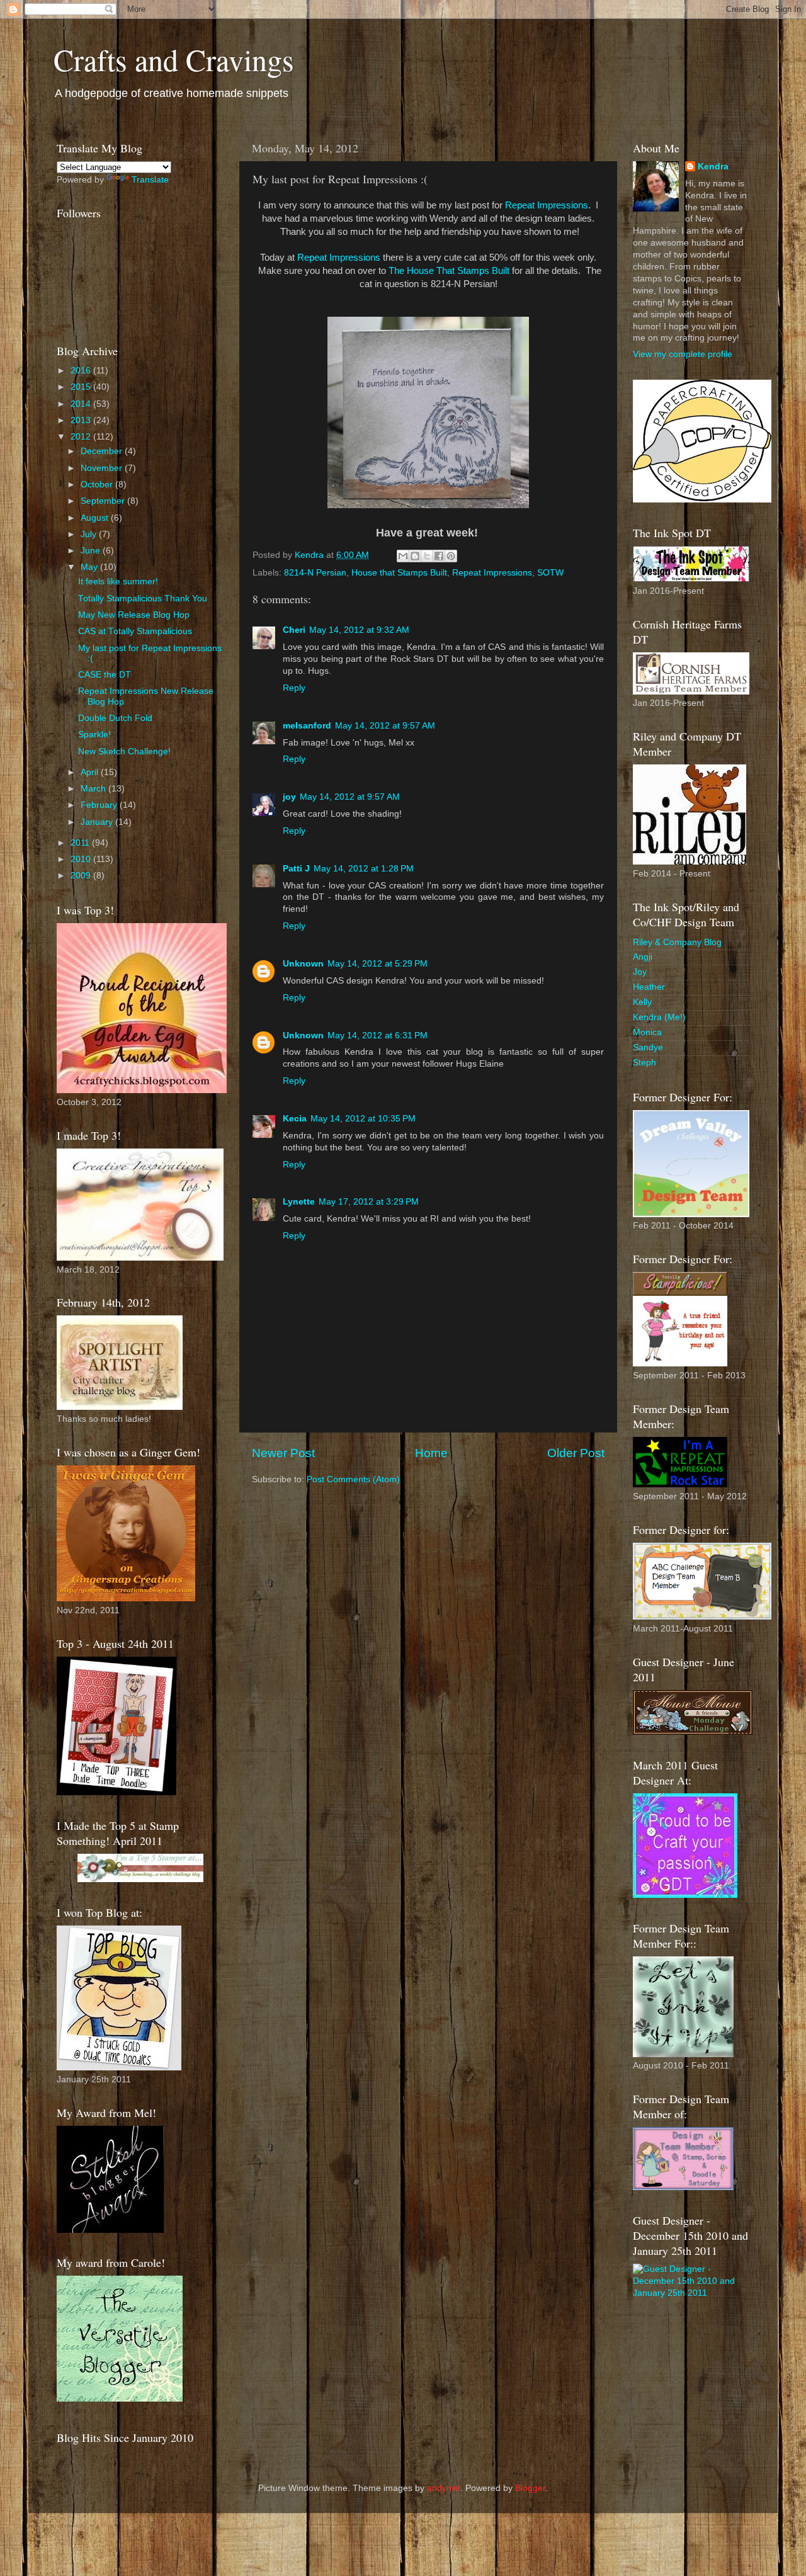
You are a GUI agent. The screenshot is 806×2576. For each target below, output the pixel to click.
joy (289, 797)
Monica (647, 1032)
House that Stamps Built (399, 573)
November (103, 468)
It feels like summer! (118, 582)
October (98, 485)
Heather (649, 987)
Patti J (296, 869)
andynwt (444, 2488)
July (90, 534)
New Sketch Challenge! (124, 752)
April (91, 772)
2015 (82, 387)
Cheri (294, 630)
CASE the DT (105, 675)
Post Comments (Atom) (353, 1479)
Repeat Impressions (547, 205)
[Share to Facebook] (439, 556)
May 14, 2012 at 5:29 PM (377, 964)
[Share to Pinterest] (451, 556)
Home (431, 1453)
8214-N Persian (315, 573)
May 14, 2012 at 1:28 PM (364, 869)
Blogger (530, 2488)
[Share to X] (427, 556)
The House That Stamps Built (449, 271)
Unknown (303, 964)
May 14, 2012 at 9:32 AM (359, 630)
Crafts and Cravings (174, 59)
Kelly (642, 1002)
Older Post (576, 1453)
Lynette (299, 1202)
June (92, 551)
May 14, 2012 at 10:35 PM (363, 1119)
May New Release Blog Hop (134, 615)
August (96, 518)
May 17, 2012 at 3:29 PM (369, 1202)
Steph (644, 1063)
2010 (82, 859)
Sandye (648, 1047)
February (100, 805)
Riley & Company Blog (677, 942)
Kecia (295, 1119)
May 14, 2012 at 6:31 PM (377, 1036)
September (104, 501)
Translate (150, 180)
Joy (640, 972)
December (103, 451)
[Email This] (403, 556)
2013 (82, 420)
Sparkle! (94, 735)
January (98, 822)
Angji (643, 957)
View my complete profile (683, 354)
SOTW (550, 573)
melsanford (307, 726)
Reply (294, 688)
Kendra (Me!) (659, 1017)
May (90, 567)
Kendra (713, 167)
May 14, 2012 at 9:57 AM (385, 726)
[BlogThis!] (415, 556)
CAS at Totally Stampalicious (135, 631)
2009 (82, 876)
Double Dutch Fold (115, 718)
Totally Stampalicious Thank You (143, 599)
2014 (82, 404)
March (94, 789)
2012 (82, 437)
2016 (82, 371)
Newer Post (283, 1453)
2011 (81, 843)
